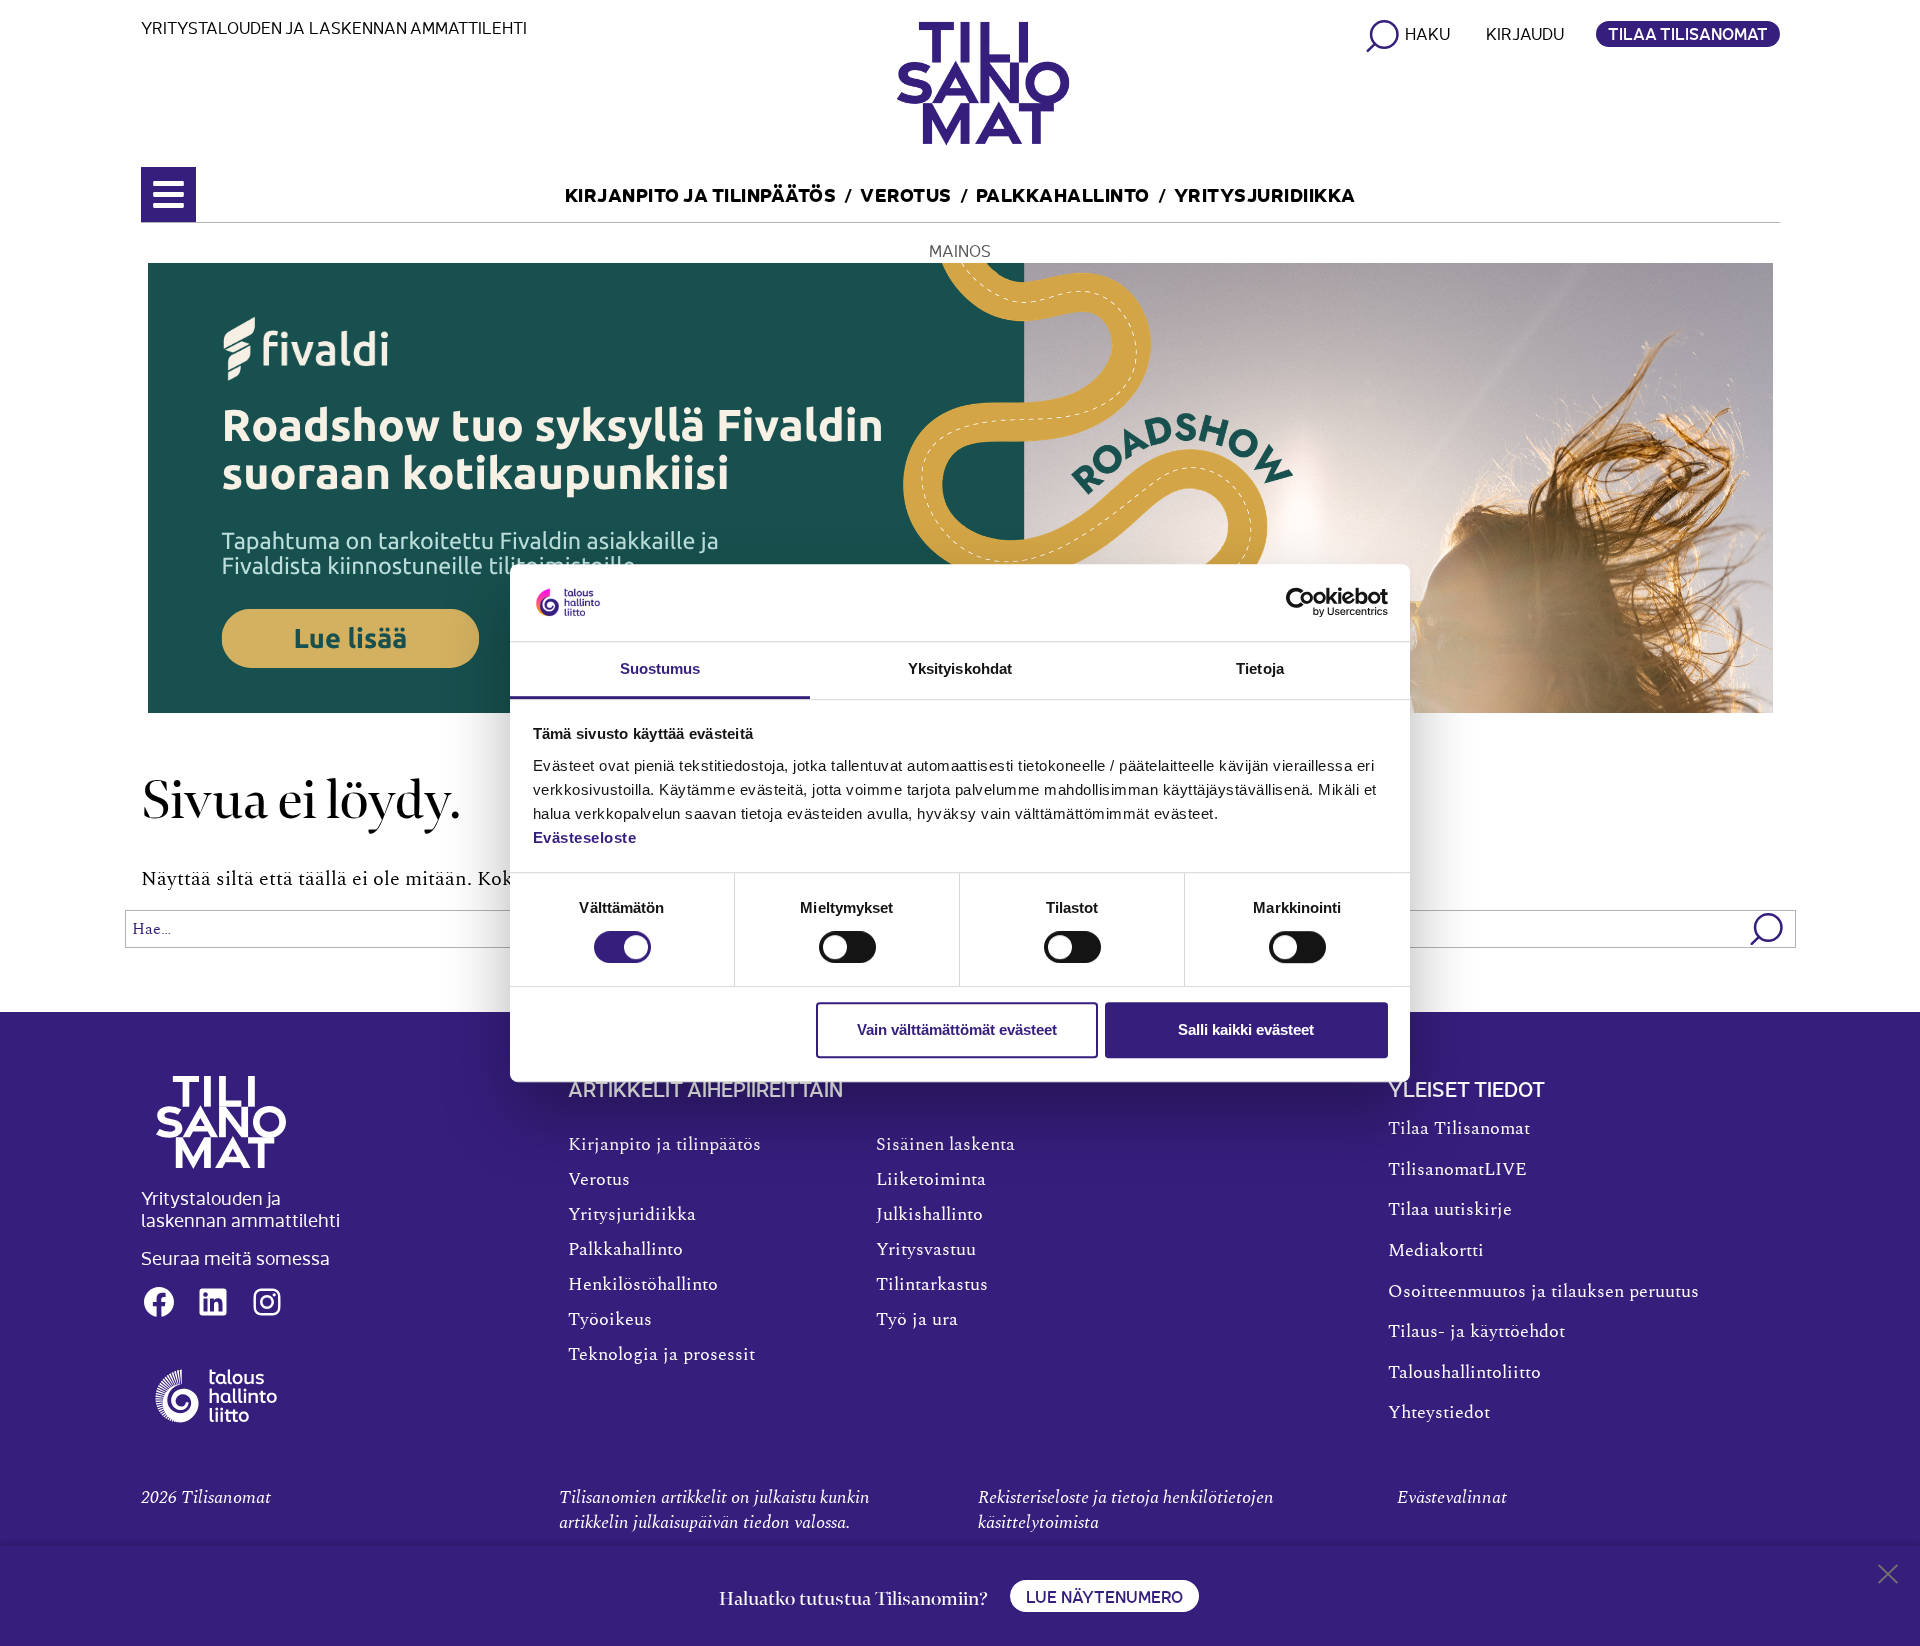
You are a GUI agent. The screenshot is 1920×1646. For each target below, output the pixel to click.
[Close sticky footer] (1888, 1578)
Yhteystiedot (1439, 1413)
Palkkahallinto (1063, 193)
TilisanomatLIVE (1457, 1170)
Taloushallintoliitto (1464, 1373)
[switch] (847, 947)
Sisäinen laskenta (945, 1145)
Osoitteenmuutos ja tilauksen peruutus (1543, 1292)
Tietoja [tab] (1260, 668)
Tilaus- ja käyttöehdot (1476, 1332)
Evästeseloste (585, 837)
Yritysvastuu (926, 1250)
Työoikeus (610, 1320)
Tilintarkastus (932, 1285)
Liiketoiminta (931, 1180)
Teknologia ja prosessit (661, 1355)
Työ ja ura (917, 1320)
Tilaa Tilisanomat (1688, 33)
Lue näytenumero (1104, 1596)
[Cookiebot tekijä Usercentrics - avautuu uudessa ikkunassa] (1300, 603)
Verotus (906, 193)
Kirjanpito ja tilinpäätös (701, 193)
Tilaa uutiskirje (1450, 1210)
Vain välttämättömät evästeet (957, 1029)
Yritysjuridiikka (1265, 193)
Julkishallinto (929, 1215)
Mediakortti (1436, 1251)
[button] (1767, 929)
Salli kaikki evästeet (1246, 1029)
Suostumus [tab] (660, 668)
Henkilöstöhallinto (643, 1285)
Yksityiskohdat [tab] (960, 668)
